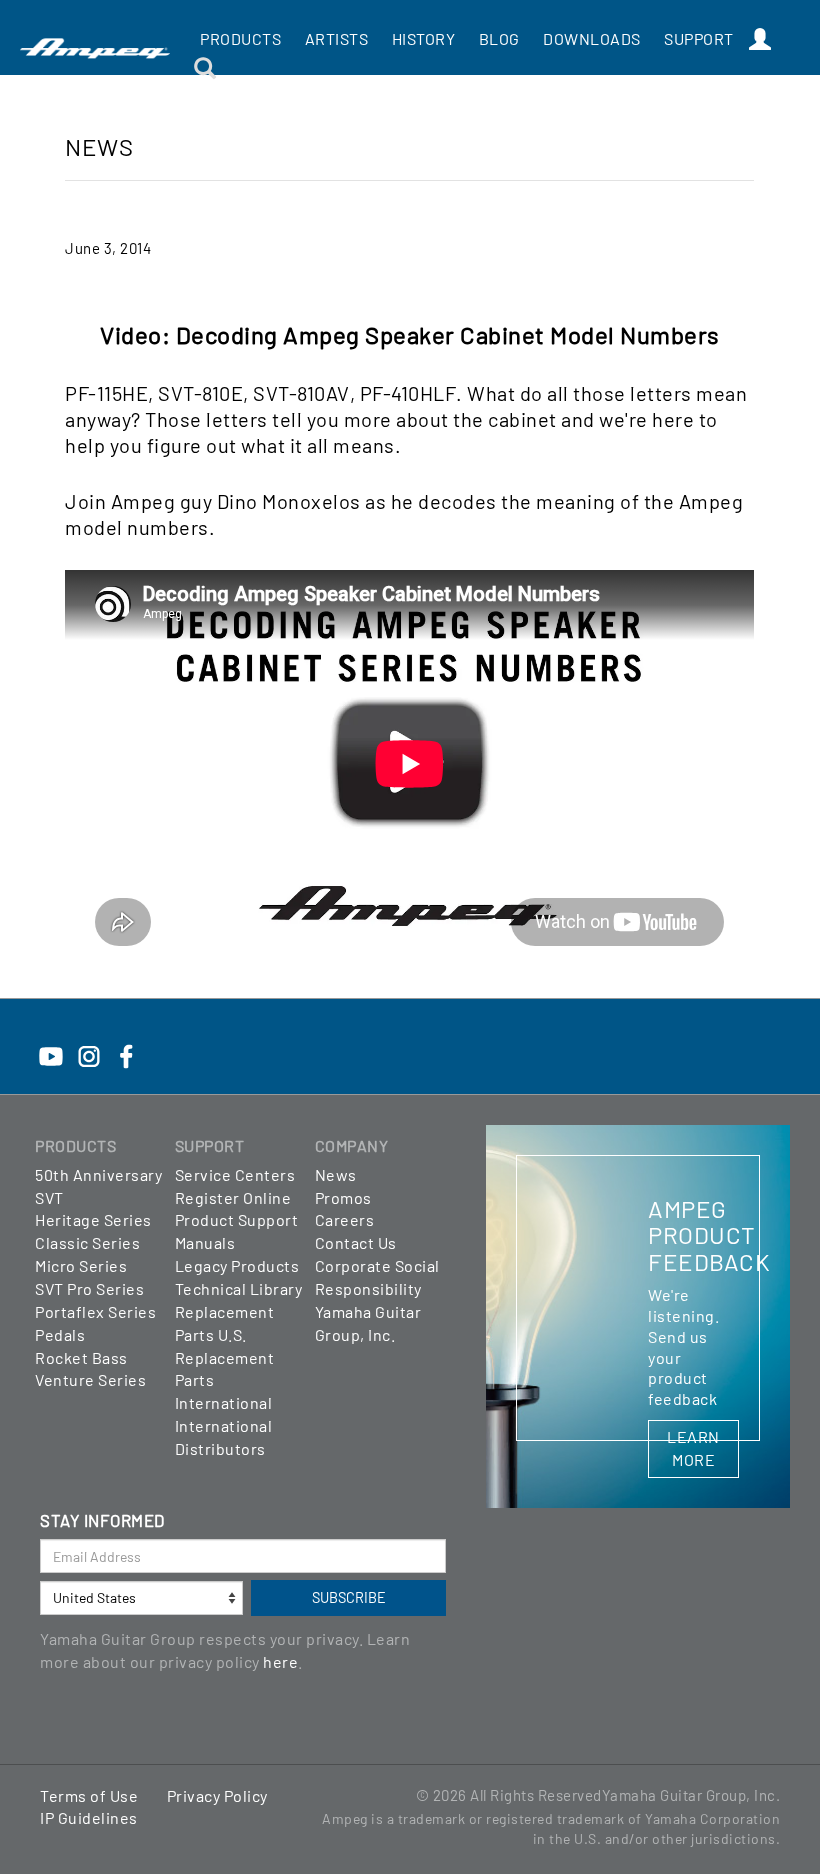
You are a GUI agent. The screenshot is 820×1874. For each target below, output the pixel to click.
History (424, 38)
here (280, 1661)
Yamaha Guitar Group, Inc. (691, 1795)
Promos (343, 1197)
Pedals (60, 1334)
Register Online (233, 1197)
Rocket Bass (81, 1357)
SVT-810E (200, 393)
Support (699, 38)
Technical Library (239, 1288)
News (336, 1174)
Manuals (205, 1242)
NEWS (99, 146)
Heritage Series (93, 1219)
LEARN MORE (693, 1448)
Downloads (592, 38)
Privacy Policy (217, 1795)
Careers (345, 1219)
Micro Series (81, 1265)
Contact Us (356, 1242)
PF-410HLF (408, 393)
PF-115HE (106, 393)
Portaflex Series (95, 1311)
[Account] (760, 40)
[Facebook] (126, 1044)
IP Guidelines (89, 1817)
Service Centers (235, 1174)
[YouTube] (51, 1044)
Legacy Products (237, 1265)
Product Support (237, 1219)
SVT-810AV (301, 393)
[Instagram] (89, 1044)
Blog (499, 38)
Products (240, 38)
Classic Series (87, 1242)
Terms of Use (89, 1795)
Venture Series (90, 1379)
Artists (337, 38)
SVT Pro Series (89, 1288)
